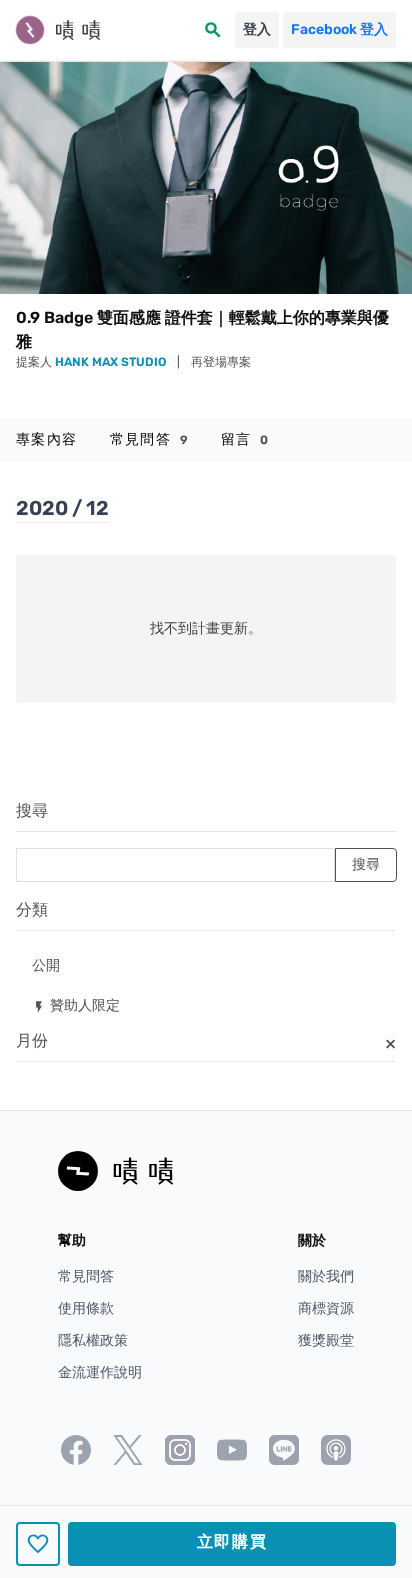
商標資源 (326, 1308)
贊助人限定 (76, 1004)
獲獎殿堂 (326, 1340)
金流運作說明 (100, 1372)
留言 (245, 439)
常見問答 (149, 439)
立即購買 (232, 1541)
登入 (257, 29)
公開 (46, 964)
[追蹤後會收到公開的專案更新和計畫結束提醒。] (38, 1544)
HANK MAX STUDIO (112, 362)
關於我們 (326, 1276)
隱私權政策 (93, 1340)
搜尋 (32, 810)
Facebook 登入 (339, 29)
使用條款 (86, 1308)
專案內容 (47, 439)
